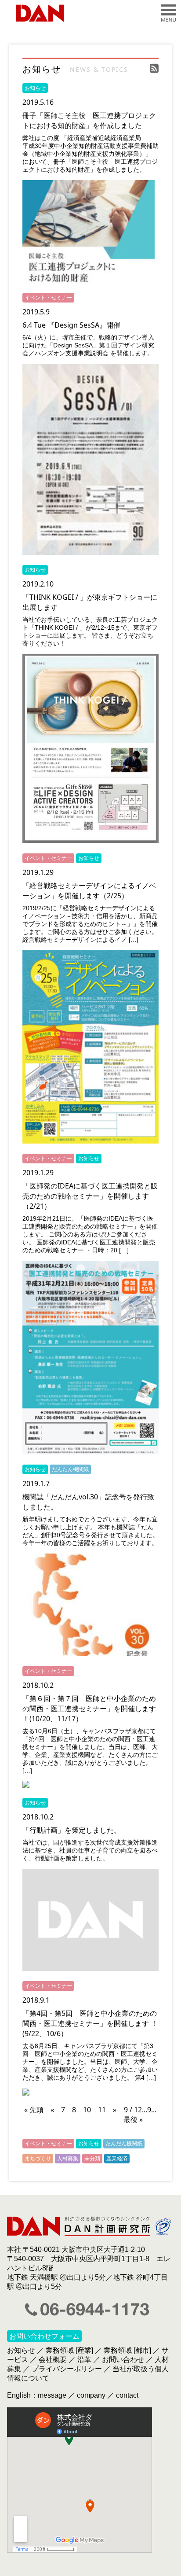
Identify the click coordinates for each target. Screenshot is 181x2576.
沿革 (84, 2360)
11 (102, 2110)
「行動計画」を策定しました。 (72, 1830)
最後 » (133, 2119)
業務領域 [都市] (127, 2350)
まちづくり (38, 2158)
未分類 (92, 2158)
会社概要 (53, 2360)
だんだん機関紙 (70, 1469)
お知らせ (35, 88)
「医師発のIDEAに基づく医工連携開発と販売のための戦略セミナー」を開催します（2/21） (90, 1196)
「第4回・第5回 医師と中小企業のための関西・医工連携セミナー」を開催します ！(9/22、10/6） (90, 2023)
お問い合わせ (123, 2360)
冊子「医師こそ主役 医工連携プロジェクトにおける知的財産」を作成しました (89, 120)
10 (87, 2110)
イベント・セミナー (48, 297)
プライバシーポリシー (67, 2369)
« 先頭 (34, 2110)
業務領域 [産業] (69, 2350)
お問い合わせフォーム (44, 2336)
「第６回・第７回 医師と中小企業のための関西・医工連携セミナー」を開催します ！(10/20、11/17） (89, 1709)
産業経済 (117, 2158)
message (52, 2395)
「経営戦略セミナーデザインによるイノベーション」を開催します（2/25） (89, 891)
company (91, 2395)
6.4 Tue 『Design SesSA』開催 (71, 325)
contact (127, 2395)
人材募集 (68, 2158)
